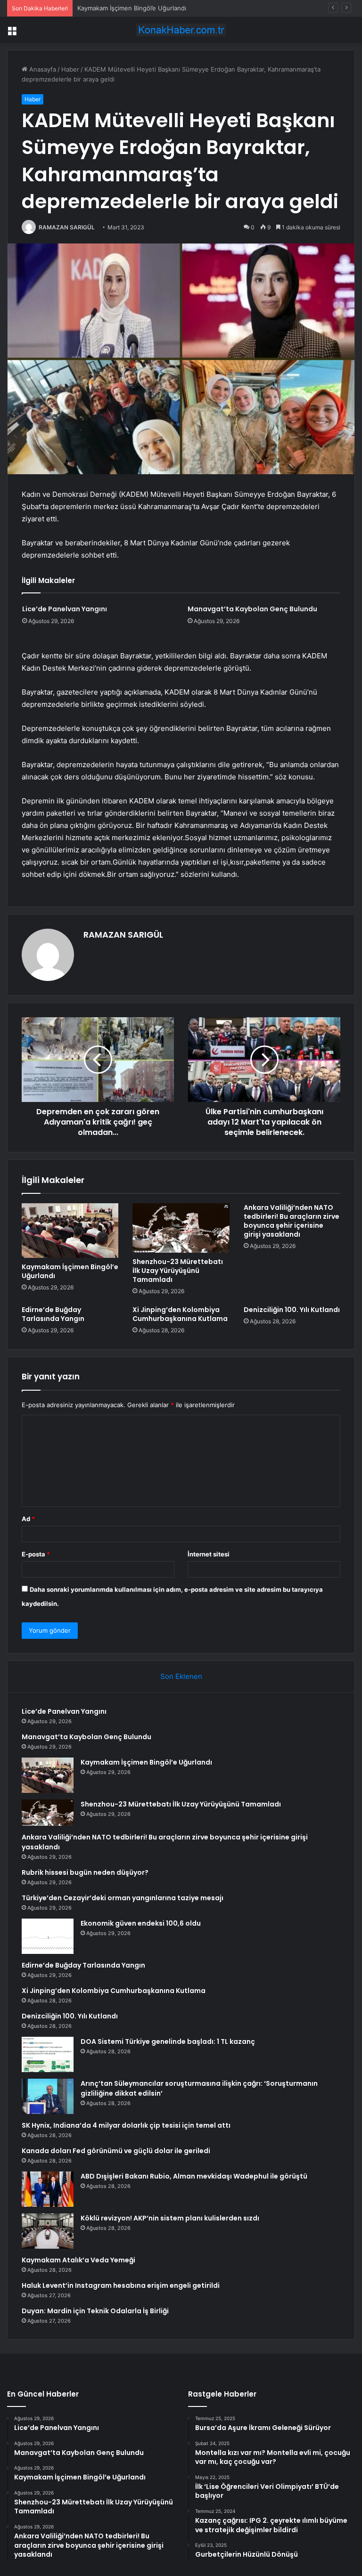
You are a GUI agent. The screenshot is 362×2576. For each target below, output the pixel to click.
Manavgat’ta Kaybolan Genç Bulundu (252, 609)
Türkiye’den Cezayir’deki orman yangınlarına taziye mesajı (123, 1898)
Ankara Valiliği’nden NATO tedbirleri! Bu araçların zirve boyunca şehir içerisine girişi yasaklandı (292, 1221)
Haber (70, 69)
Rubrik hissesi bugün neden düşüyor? (85, 1872)
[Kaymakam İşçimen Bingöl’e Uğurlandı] (70, 1231)
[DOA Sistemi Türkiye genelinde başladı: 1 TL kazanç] (48, 2054)
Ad (28, 1519)
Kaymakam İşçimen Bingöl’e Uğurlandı (132, 8)
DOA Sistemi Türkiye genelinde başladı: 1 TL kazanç (168, 2041)
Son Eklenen (181, 1676)
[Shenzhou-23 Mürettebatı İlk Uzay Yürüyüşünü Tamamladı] (181, 1228)
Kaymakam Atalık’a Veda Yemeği (78, 2260)
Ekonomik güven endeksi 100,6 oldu (141, 1923)
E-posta (36, 1554)
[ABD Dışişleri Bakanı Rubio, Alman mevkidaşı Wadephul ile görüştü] (48, 2189)
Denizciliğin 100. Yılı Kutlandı (292, 1310)
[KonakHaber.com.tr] (181, 30)
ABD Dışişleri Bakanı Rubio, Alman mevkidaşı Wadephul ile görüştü (194, 2176)
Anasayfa (42, 69)
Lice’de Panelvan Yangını (65, 609)
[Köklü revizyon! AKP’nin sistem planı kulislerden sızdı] (48, 2231)
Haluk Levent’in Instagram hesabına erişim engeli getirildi (121, 2285)
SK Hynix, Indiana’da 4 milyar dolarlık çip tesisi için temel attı (126, 2125)
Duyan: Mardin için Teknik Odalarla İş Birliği (95, 2311)
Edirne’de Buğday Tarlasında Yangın (53, 1314)
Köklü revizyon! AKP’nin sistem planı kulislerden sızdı (170, 2218)
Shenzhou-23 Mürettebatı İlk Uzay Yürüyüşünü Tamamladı (178, 1271)
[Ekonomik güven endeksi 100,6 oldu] (48, 1936)
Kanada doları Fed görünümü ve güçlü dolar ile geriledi (116, 2151)
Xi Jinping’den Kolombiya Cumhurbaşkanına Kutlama (180, 1314)
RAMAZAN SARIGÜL (67, 227)
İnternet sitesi (209, 1554)
